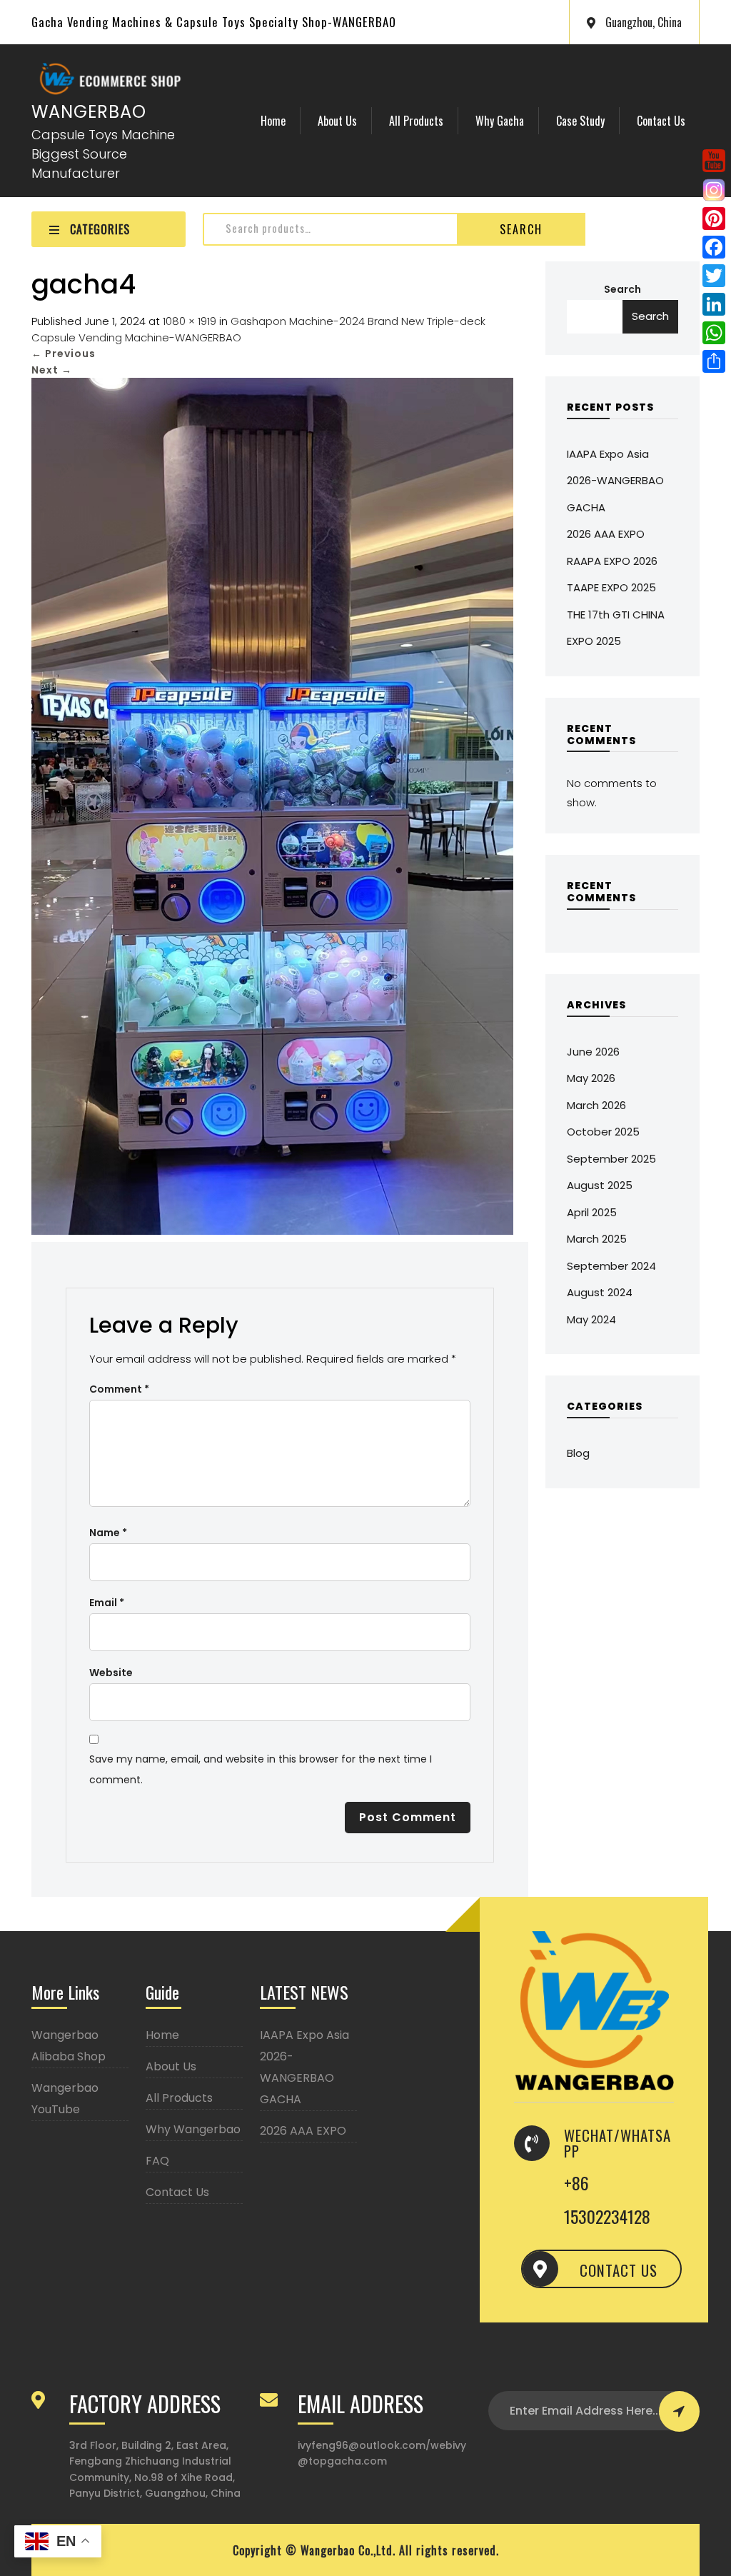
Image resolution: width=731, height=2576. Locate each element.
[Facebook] (714, 247)
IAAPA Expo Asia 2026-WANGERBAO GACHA (615, 481)
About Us (337, 121)
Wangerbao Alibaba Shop (69, 2046)
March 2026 (596, 1105)
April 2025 (592, 1212)
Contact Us (661, 121)
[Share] (714, 361)
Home (273, 121)
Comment (119, 1389)
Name (108, 1533)
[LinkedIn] (714, 304)
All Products (416, 121)
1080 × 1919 (190, 321)
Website (111, 1673)
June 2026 (593, 1052)
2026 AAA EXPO (606, 534)
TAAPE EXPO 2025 (611, 587)
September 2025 (611, 1159)
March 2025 (597, 1239)
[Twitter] (714, 276)
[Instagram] (714, 190)
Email (107, 1603)
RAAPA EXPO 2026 (612, 561)
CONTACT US (619, 2270)
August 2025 (600, 1185)
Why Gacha (500, 121)
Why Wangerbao (193, 2129)
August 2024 (600, 1292)
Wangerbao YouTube (65, 2099)
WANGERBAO (89, 112)
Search (521, 229)
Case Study (580, 121)
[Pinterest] (714, 219)
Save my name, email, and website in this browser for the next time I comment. (261, 1769)
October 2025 (603, 1132)
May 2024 (591, 1319)
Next (52, 370)
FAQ (157, 2161)
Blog (578, 1453)
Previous (64, 354)
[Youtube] (714, 160)
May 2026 (591, 1078)
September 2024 (611, 1266)
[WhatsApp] (714, 333)
